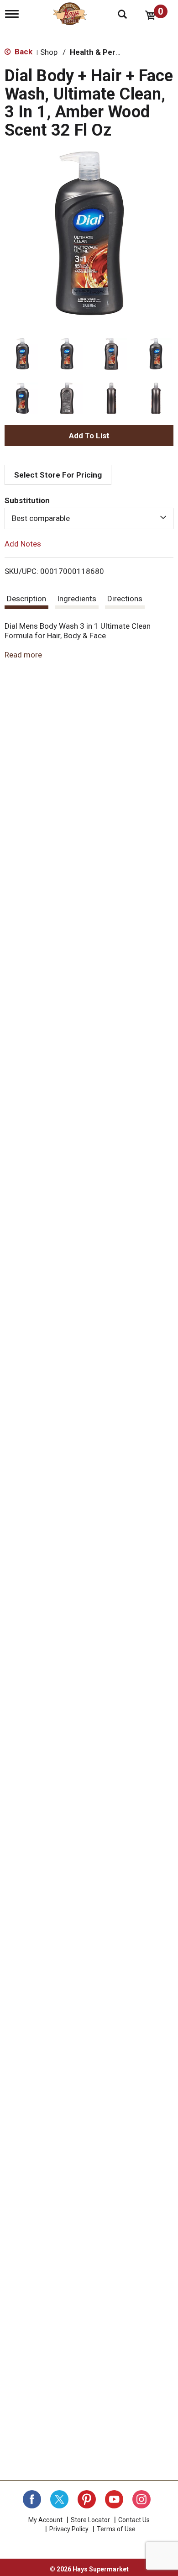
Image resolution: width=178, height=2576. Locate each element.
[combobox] (89, 518)
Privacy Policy (69, 2529)
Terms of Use (116, 2529)
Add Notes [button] (23, 543)
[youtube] (114, 2499)
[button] (22, 354)
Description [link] (26, 599)
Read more (23, 655)
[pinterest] (87, 2499)
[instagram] (141, 2499)
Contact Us (134, 2520)
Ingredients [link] (77, 599)
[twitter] (59, 2499)
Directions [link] (125, 599)
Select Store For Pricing (58, 475)
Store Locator (90, 2520)
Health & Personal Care (112, 52)
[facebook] (32, 2499)
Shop (49, 52)
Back (23, 52)
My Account (45, 2520)
